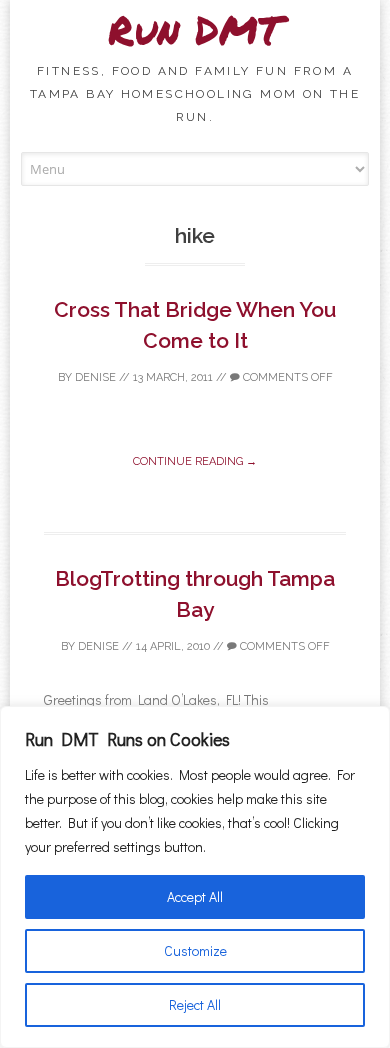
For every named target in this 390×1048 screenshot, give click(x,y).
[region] (195, 877)
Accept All (195, 896)
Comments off (286, 377)
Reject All (195, 1004)
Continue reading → (195, 461)
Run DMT (195, 29)
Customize (195, 950)
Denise (95, 377)
